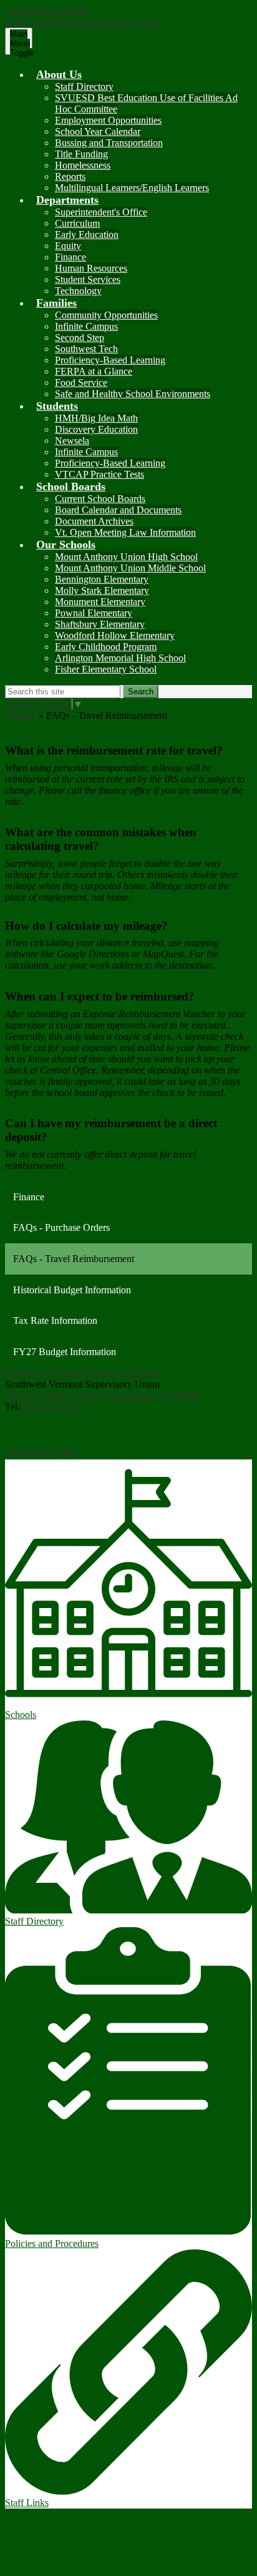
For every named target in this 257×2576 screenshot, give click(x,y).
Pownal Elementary (94, 613)
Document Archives (94, 521)
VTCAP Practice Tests (99, 474)
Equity (68, 246)
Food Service (81, 382)
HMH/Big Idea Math (96, 418)
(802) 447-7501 (53, 1407)
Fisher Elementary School (106, 669)
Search (141, 692)
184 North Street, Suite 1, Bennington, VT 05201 (103, 1395)
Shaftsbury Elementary (100, 624)
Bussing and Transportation (109, 143)
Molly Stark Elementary (102, 590)
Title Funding (81, 154)
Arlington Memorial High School (120, 658)
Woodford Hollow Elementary (115, 635)
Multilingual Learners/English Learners (132, 188)
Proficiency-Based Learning (110, 360)
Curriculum (77, 223)
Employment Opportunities (108, 120)
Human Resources (91, 268)
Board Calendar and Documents (118, 510)
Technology (78, 291)
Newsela (72, 441)
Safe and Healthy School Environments (133, 394)
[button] (59, 74)
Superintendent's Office (101, 212)
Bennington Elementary (102, 579)
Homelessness (83, 165)
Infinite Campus (86, 326)
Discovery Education (96, 429)
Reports (70, 176)
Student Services (88, 279)
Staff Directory (84, 86)
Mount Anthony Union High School (126, 557)
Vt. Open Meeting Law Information (125, 532)
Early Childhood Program (106, 647)
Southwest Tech (86, 349)
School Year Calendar (98, 131)
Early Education (87, 234)
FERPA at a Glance (94, 371)
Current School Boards (100, 499)
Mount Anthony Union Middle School (130, 568)
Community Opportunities (106, 315)
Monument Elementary (100, 602)
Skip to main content (46, 10)
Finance (70, 257)
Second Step (80, 338)
